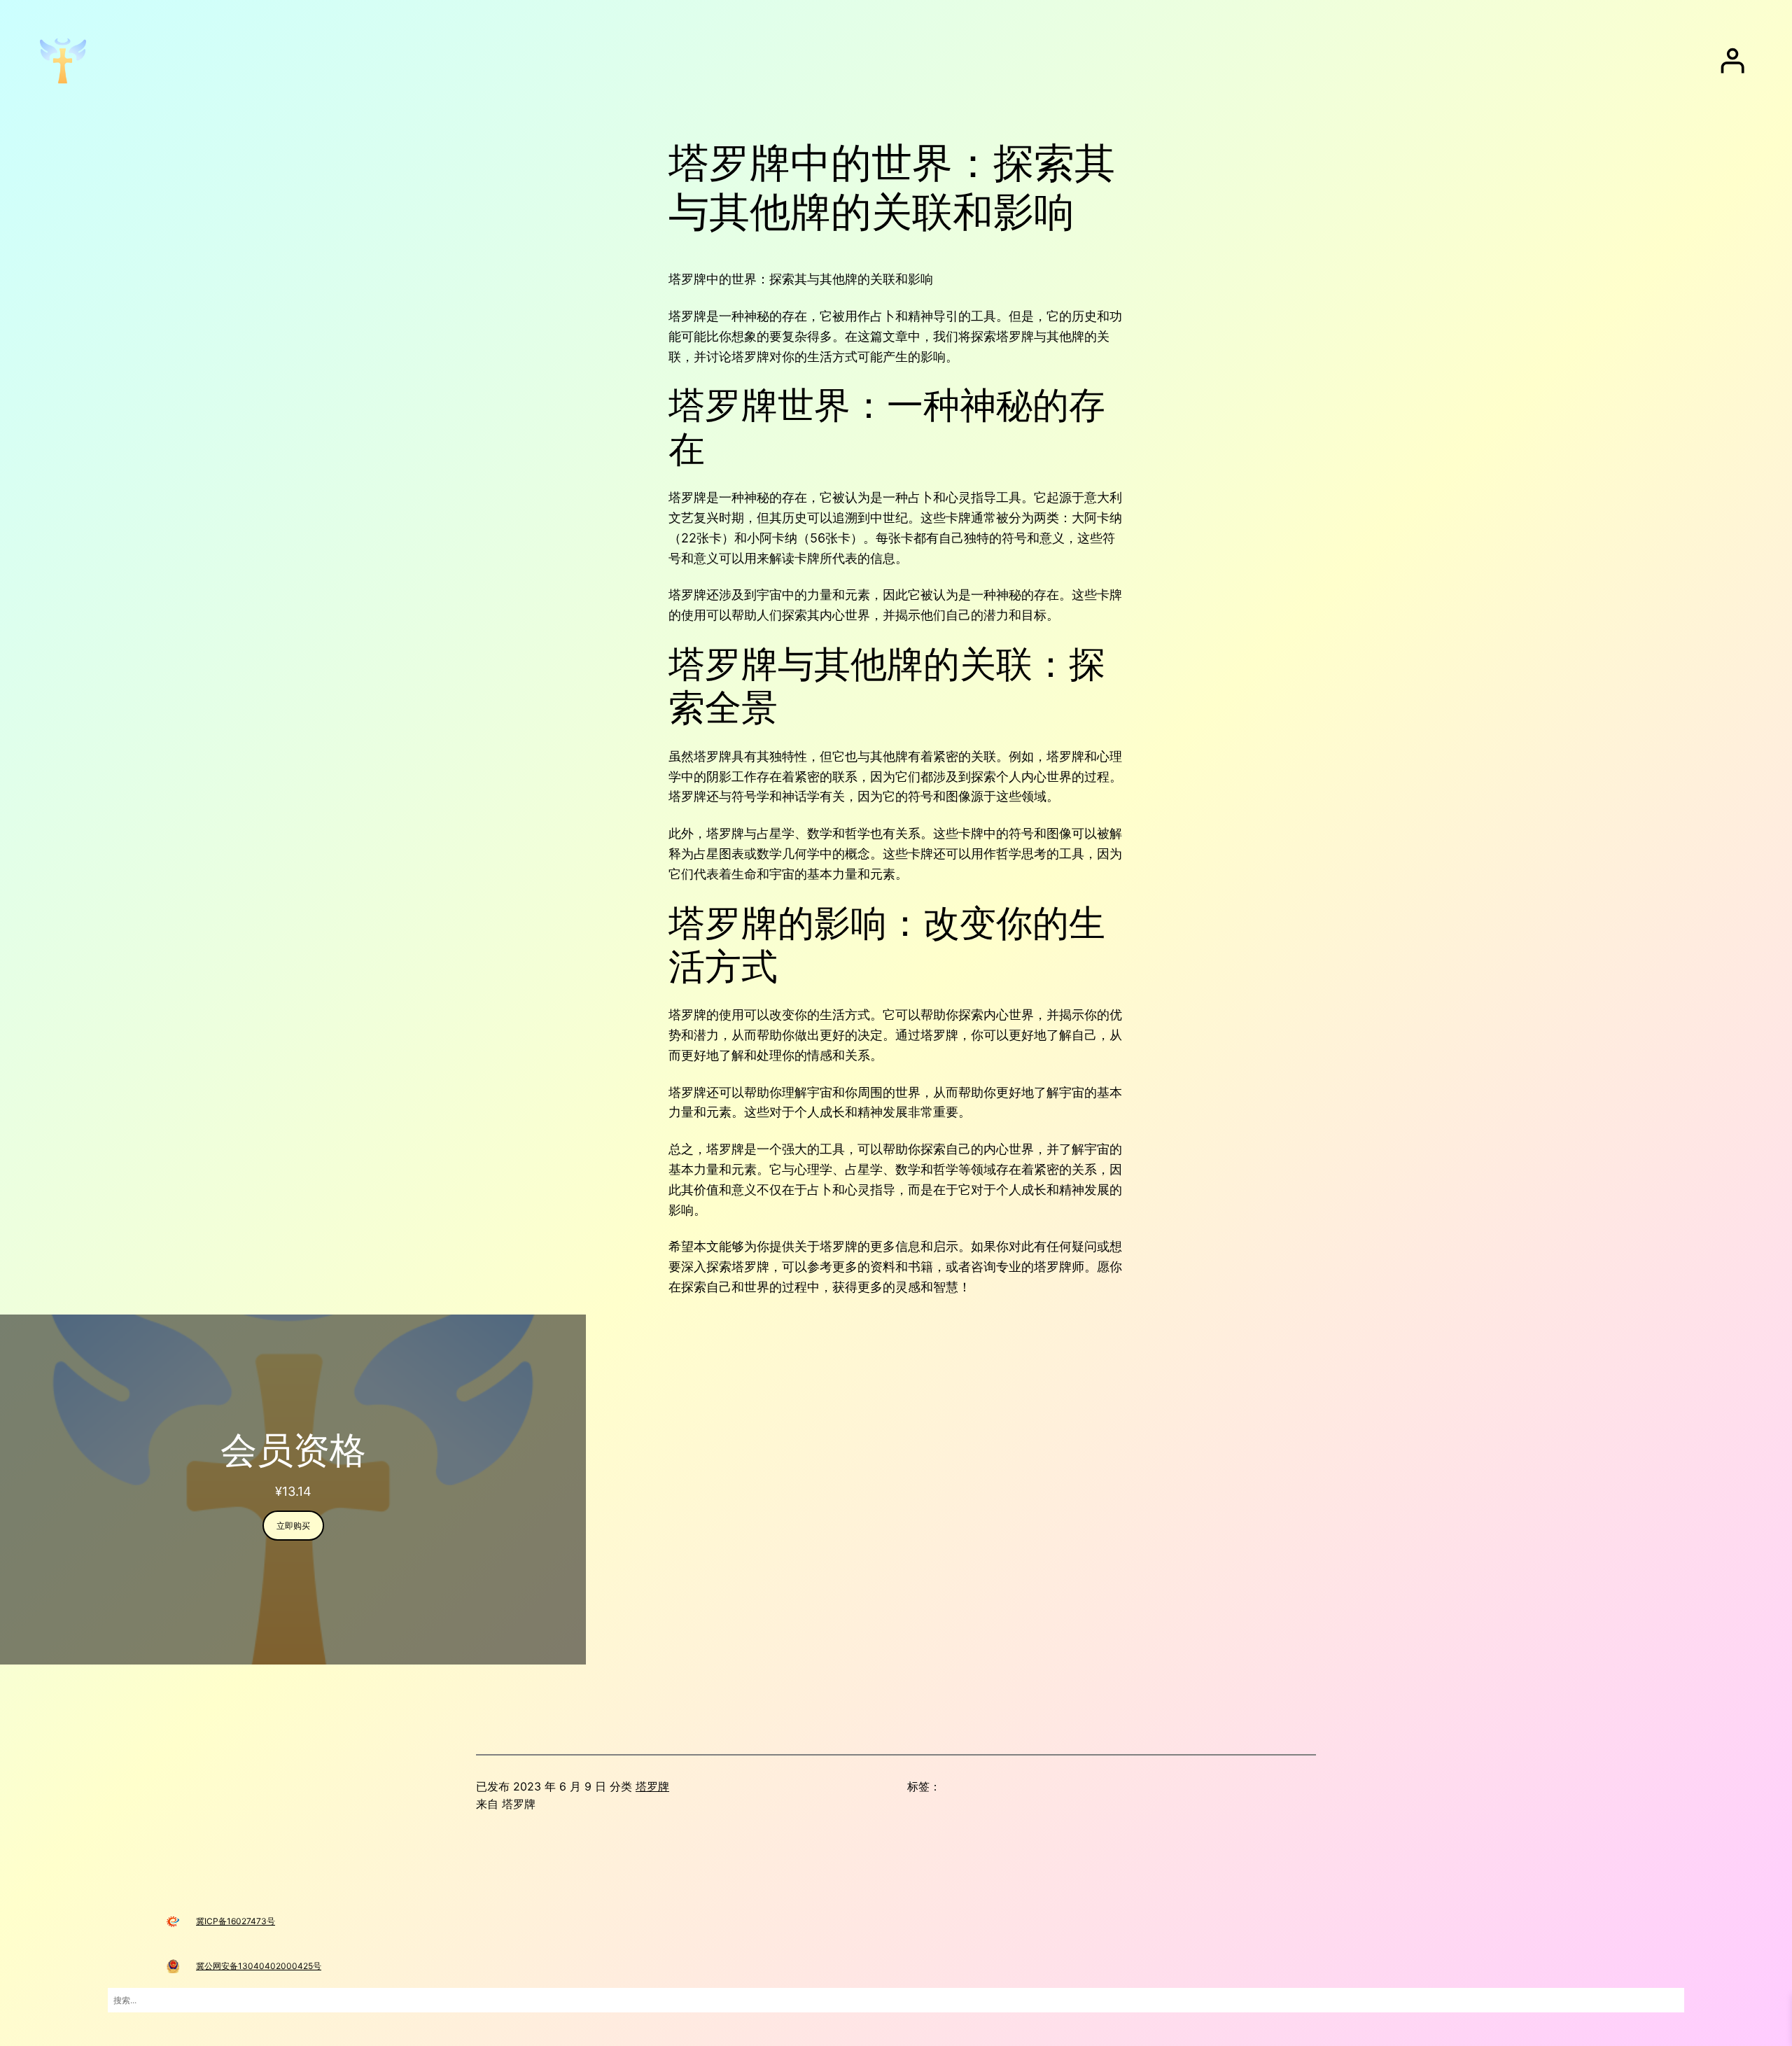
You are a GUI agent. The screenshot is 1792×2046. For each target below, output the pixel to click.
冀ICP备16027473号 (236, 1921)
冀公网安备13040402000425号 (259, 1966)
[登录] (1732, 61)
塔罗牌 (652, 1786)
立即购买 (293, 1526)
